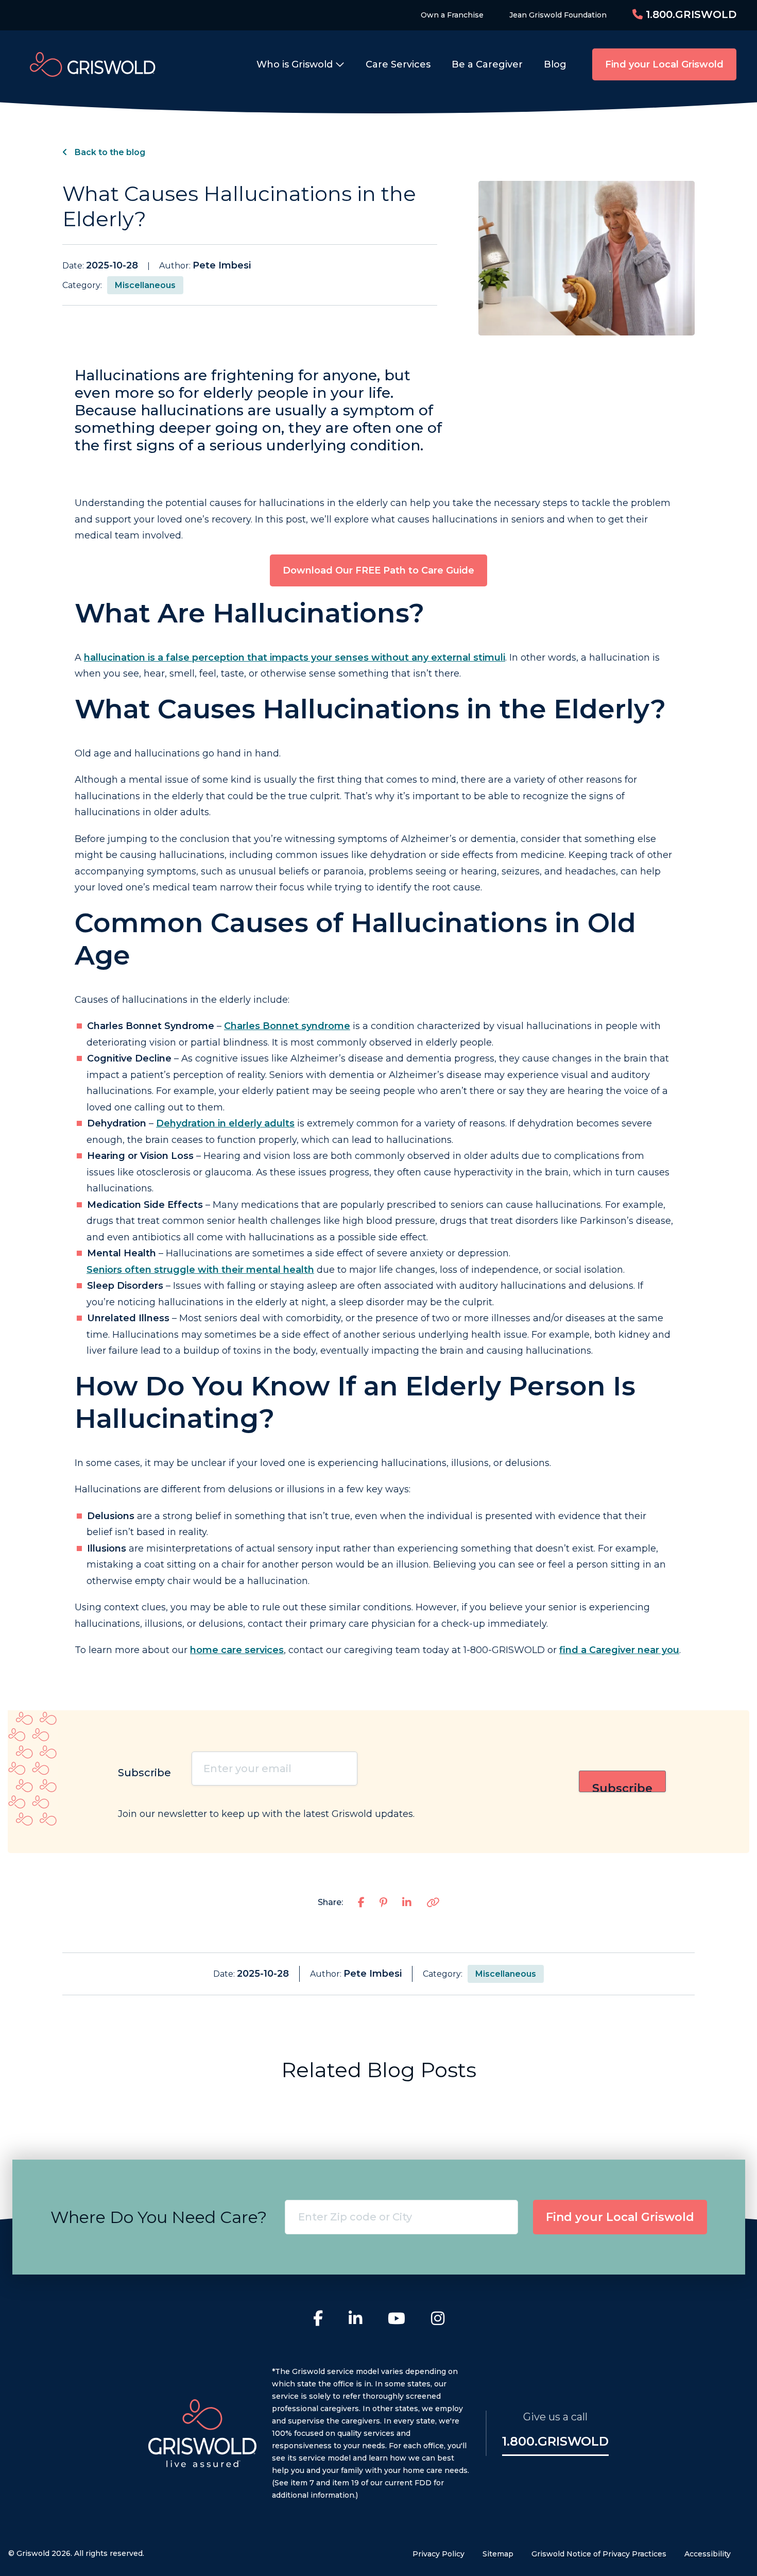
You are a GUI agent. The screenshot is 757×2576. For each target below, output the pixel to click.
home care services (237, 1650)
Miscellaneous (145, 285)
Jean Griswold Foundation (558, 15)
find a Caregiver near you (619, 1650)
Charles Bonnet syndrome (287, 1026)
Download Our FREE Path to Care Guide (378, 570)
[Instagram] (438, 2320)
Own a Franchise (452, 15)
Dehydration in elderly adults (225, 1123)
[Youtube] (397, 2320)
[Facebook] (318, 2320)
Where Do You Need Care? (159, 2217)
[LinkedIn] (355, 2320)
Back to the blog (109, 152)
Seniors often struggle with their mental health (200, 1270)
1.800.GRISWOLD (690, 14)
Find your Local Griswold (664, 64)
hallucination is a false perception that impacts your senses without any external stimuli (295, 658)
